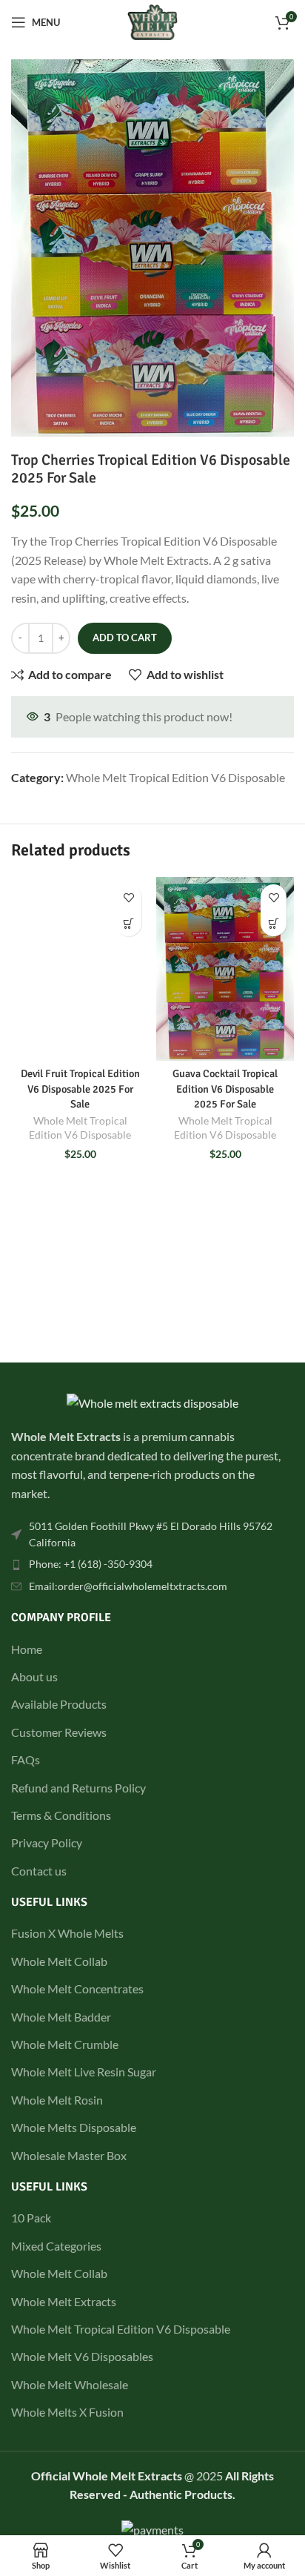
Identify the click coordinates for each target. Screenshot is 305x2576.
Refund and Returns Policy (78, 1788)
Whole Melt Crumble (65, 2044)
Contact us (39, 1871)
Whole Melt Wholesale (70, 2384)
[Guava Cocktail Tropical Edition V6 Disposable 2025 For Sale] (225, 969)
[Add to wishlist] (128, 897)
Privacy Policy (47, 1842)
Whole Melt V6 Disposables (82, 2356)
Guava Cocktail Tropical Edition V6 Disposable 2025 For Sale (225, 1088)
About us (34, 1676)
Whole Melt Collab (59, 1961)
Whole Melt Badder (61, 2017)
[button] (128, 923)
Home (27, 1649)
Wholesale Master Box (69, 2155)
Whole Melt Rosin (57, 2100)
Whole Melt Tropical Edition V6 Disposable (175, 777)
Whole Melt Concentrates (77, 1989)
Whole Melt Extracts (64, 2301)
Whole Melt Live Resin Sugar (84, 2072)
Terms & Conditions (61, 1815)
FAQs (26, 1759)
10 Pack (31, 2218)
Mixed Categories (56, 2246)
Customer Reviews (59, 1732)
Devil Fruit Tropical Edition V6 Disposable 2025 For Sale (80, 1088)
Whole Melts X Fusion (67, 2412)
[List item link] (152, 1535)
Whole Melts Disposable (74, 2127)
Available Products (59, 1704)
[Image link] (152, 1401)
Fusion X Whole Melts (67, 1933)
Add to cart (125, 638)
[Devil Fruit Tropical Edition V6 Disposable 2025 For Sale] (80, 969)
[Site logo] (153, 20)
